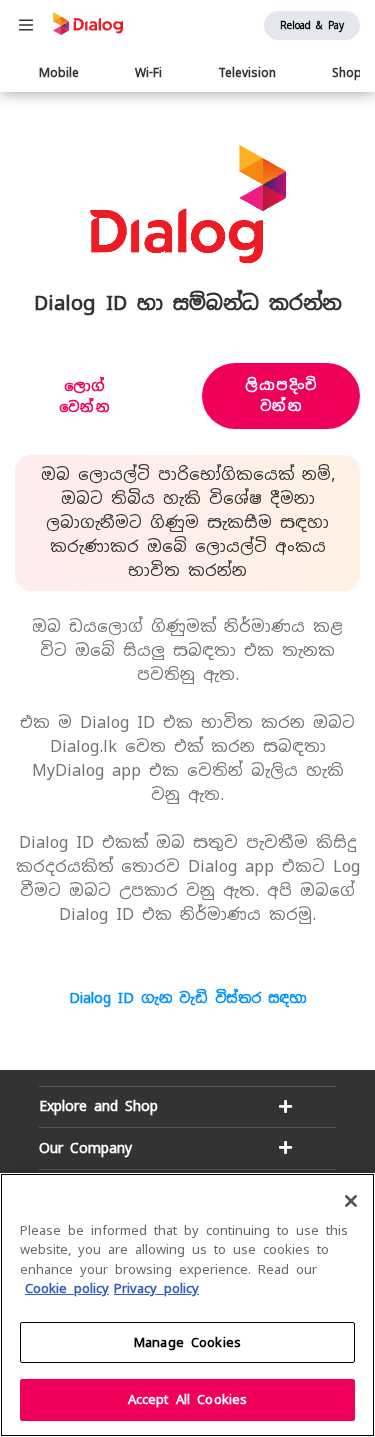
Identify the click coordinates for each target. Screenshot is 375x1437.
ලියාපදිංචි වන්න (281, 395)
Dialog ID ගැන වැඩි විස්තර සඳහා (187, 998)
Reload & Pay (312, 25)
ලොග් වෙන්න (85, 396)
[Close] (351, 1201)
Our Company (85, 1148)
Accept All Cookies (187, 1399)
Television (247, 73)
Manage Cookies (187, 1342)
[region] (187, 1305)
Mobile (59, 73)
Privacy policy (156, 1288)
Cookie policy (67, 1288)
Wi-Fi (148, 73)
